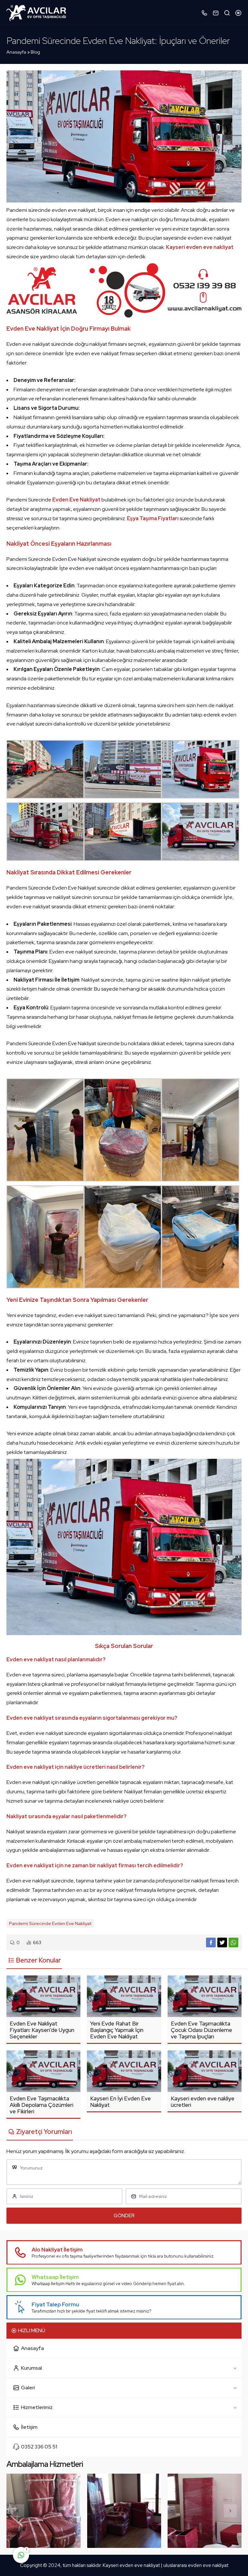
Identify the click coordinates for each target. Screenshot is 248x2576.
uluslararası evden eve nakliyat (196, 2565)
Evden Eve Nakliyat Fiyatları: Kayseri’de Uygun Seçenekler (42, 2030)
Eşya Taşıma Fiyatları (153, 518)
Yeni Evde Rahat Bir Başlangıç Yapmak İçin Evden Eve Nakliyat (117, 2030)
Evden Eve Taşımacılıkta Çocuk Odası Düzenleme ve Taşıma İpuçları (201, 2030)
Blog (35, 52)
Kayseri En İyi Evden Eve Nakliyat (120, 2102)
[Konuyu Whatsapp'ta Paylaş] (233, 1942)
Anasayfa (16, 52)
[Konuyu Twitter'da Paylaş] (222, 1942)
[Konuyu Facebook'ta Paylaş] (211, 1942)
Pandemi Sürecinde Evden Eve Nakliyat (50, 1923)
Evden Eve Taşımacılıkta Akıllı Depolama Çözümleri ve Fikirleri (41, 2105)
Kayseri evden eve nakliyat (132, 2565)
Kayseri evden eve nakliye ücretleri (203, 2102)
